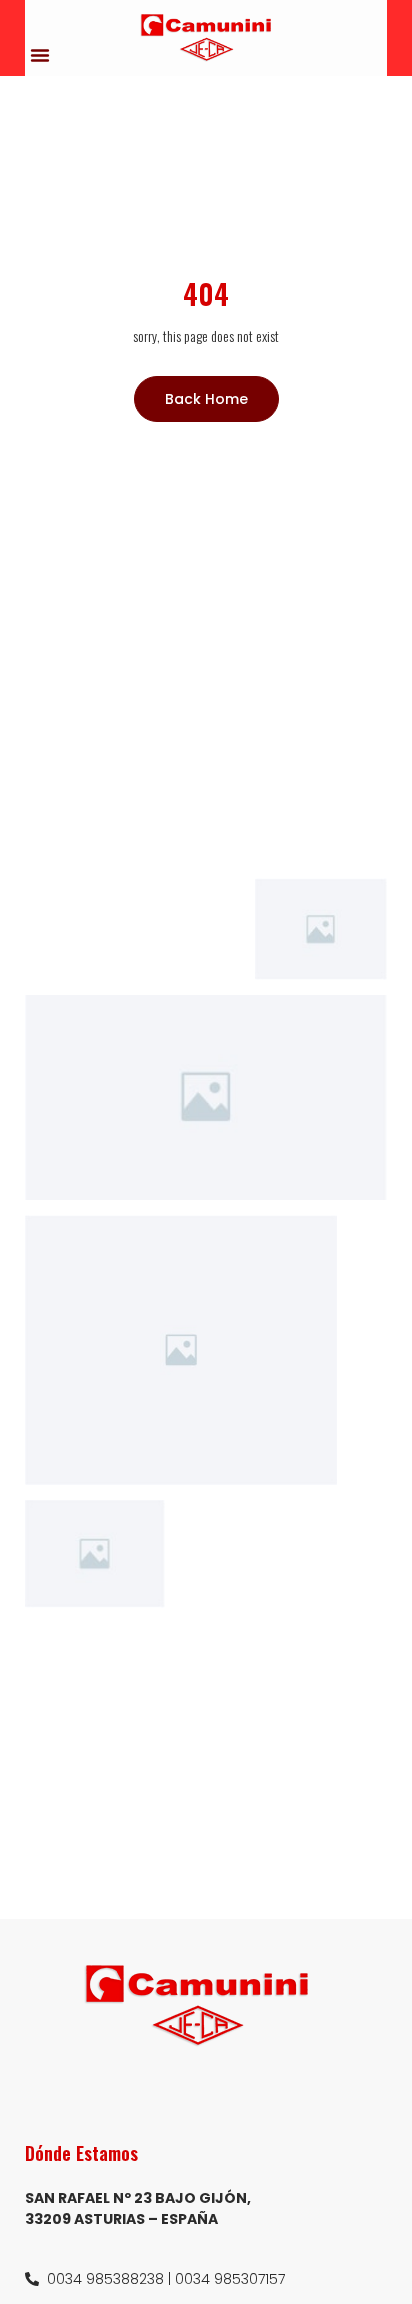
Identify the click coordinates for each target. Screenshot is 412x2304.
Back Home (206, 399)
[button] (40, 55)
